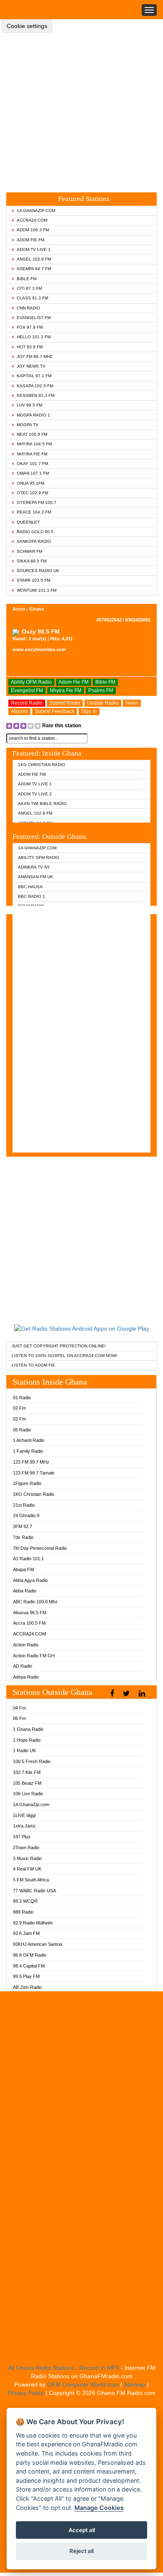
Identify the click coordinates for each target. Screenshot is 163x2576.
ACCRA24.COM (32, 220)
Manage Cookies (99, 2508)
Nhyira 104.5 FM (34, 444)
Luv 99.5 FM (29, 405)
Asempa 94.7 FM (34, 269)
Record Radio (27, 703)
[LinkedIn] (143, 1694)
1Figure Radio (27, 1483)
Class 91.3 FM (32, 298)
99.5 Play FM (26, 1976)
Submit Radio (65, 703)
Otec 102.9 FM (32, 493)
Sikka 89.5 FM (32, 561)
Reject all (81, 2551)
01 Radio (22, 1398)
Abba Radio (25, 1591)
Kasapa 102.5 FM (35, 386)
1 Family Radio (28, 1451)
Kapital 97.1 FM (34, 376)
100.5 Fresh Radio (32, 1761)
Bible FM (27, 279)
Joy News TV (31, 366)
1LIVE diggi (24, 1815)
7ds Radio (23, 1537)
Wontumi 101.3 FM (37, 590)
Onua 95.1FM (31, 483)
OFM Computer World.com (83, 2384)
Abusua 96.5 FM (30, 1613)
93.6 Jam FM (26, 1933)
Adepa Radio (26, 1677)
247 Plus (22, 1837)
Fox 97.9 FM (30, 327)
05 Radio (22, 1430)
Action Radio (26, 1645)
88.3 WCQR (25, 1901)
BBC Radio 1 (32, 896)
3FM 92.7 (23, 1526)
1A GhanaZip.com (36, 211)
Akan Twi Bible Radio (42, 804)
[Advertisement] (81, 106)
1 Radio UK (24, 1751)
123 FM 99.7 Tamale (34, 1473)
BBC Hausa (30, 887)
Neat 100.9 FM (32, 434)
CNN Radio (28, 308)
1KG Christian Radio (42, 765)
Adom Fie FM (31, 240)
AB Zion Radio (27, 1987)
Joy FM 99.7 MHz (34, 356)
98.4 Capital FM (29, 1966)
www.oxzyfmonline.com (39, 649)
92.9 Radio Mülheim (33, 1923)
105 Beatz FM (27, 1783)
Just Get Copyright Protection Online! (59, 1346)
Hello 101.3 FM (34, 337)
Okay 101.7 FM (32, 464)
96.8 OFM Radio (30, 1955)
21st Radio (24, 1505)
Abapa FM (23, 1569)
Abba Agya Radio (30, 1580)
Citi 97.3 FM (29, 288)
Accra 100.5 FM (29, 1623)
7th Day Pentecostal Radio (40, 1548)
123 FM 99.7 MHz (31, 1462)
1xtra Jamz (24, 1826)
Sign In (89, 711)
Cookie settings (27, 26)
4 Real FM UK (27, 1869)
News (132, 703)
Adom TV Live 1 (34, 249)
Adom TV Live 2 (35, 794)
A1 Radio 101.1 (28, 1559)
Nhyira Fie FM (32, 454)
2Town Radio (26, 1848)
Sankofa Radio (34, 541)
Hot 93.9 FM (30, 347)
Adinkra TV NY (34, 867)
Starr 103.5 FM (33, 580)
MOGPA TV (28, 425)
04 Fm (19, 1708)
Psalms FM (101, 690)
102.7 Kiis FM (27, 1772)
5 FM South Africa (31, 1880)
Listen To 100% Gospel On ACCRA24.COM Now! (64, 1356)
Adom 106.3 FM (33, 230)
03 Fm (19, 1419)
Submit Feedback (55, 711)
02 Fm (19, 1408)
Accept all (82, 2530)
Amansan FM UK (36, 877)
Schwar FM (29, 551)
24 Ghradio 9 (26, 1515)
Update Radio (103, 703)
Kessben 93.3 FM (36, 395)
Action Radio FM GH (34, 1656)
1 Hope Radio (27, 1740)
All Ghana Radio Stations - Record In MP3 (64, 2368)
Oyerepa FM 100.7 (37, 502)
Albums (19, 711)
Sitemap (135, 2384)
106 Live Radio (28, 1794)
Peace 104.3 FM (34, 512)
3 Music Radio (27, 1858)
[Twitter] (127, 1694)
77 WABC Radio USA (34, 1891)
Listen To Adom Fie (33, 1365)
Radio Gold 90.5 (35, 532)
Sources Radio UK (38, 571)
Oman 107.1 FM (33, 473)
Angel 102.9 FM (34, 259)
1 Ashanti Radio (29, 1440)
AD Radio (23, 1666)
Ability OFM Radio (31, 682)
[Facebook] (113, 1694)
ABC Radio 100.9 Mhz (35, 1602)
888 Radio (23, 1912)
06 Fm (19, 1718)
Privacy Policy (26, 2393)
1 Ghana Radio (28, 1729)
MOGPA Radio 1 (33, 415)
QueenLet (28, 522)
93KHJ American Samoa (38, 1944)
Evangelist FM (34, 318)
